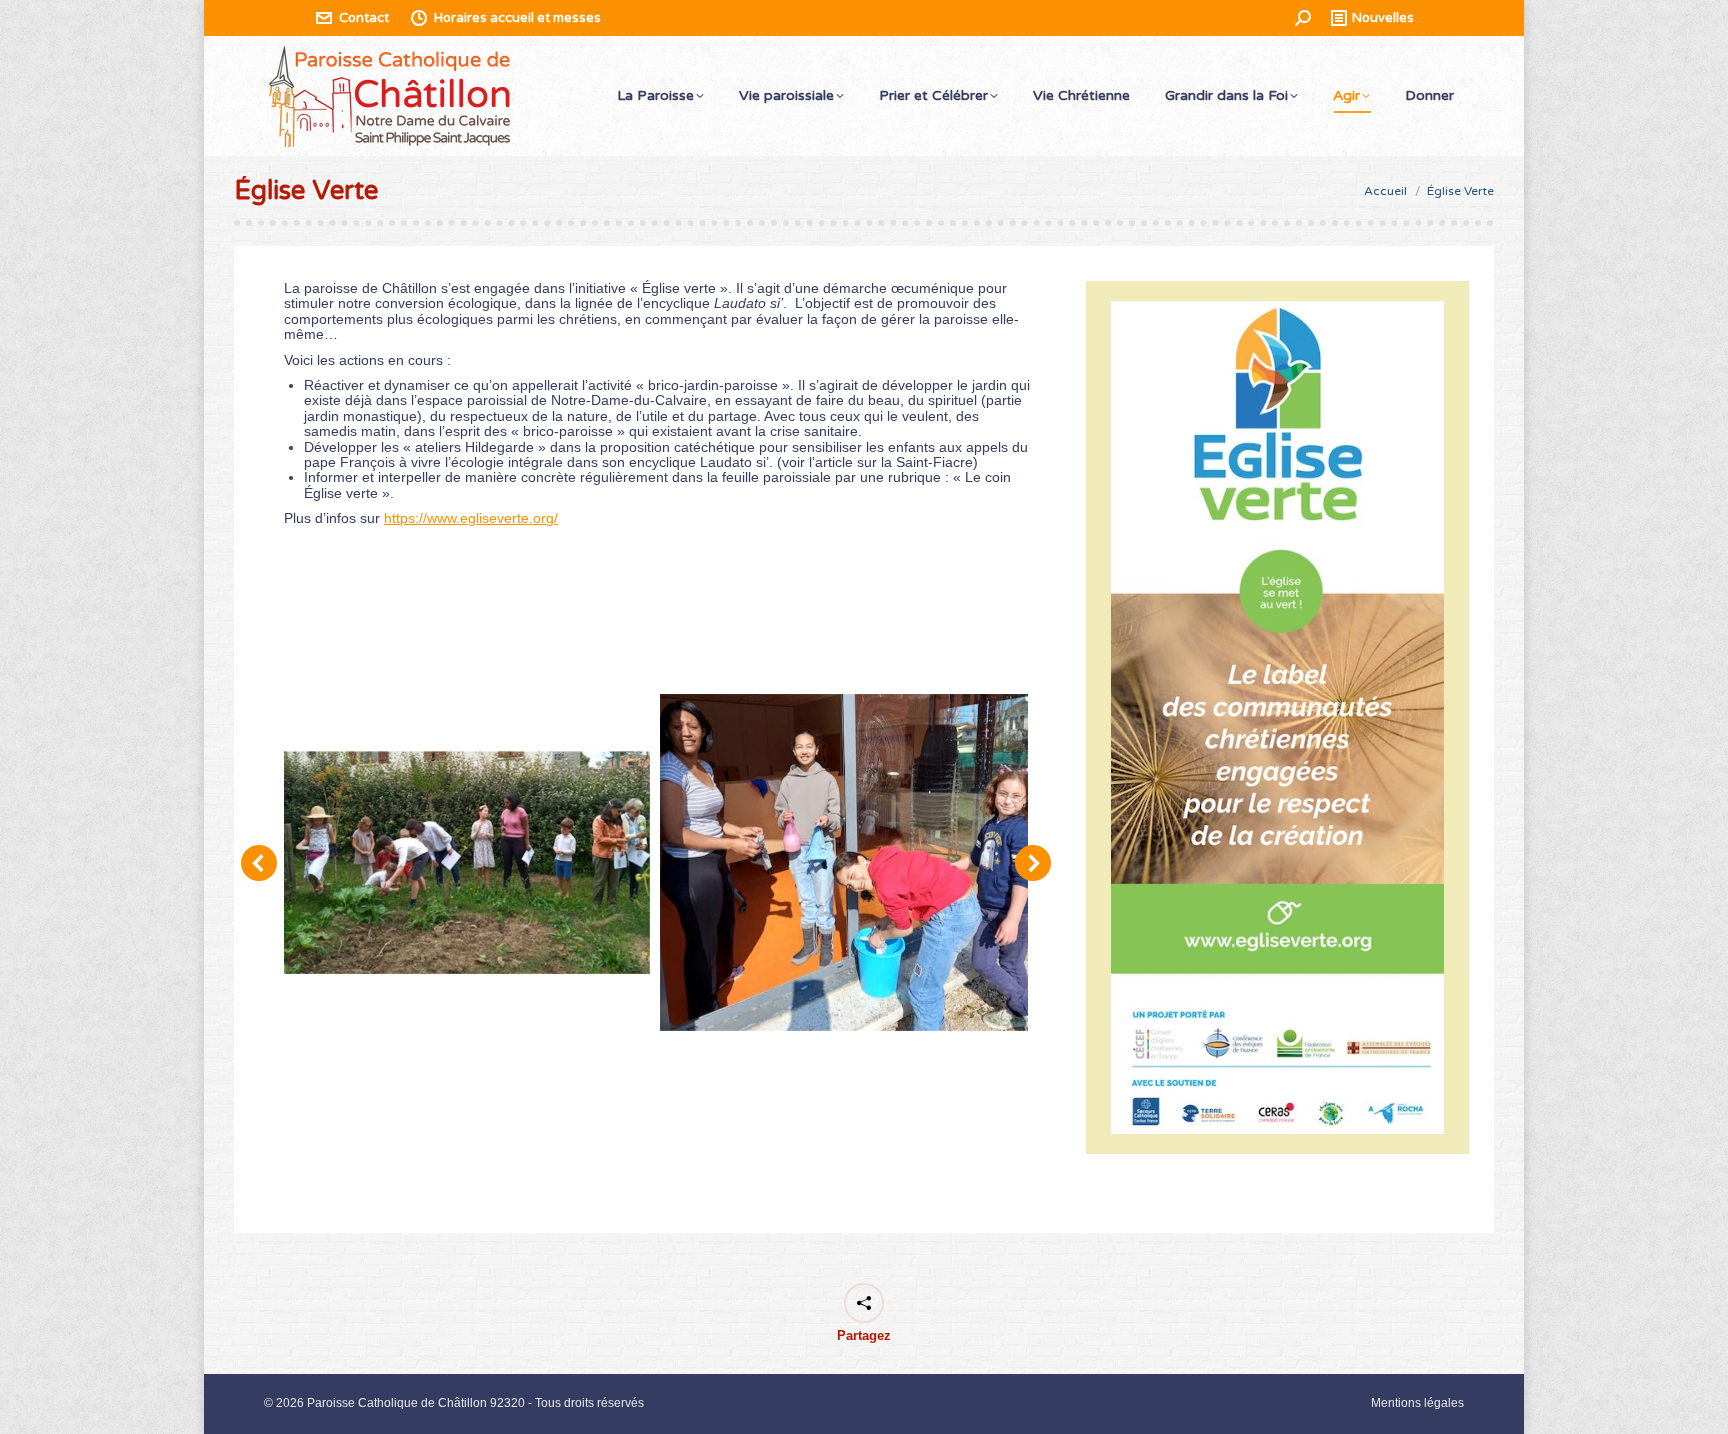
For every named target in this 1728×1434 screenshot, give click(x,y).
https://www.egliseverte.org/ (471, 518)
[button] (259, 863)
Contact (364, 18)
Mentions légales (1417, 1403)
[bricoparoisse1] (845, 863)
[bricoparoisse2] (467, 862)
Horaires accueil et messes (517, 18)
